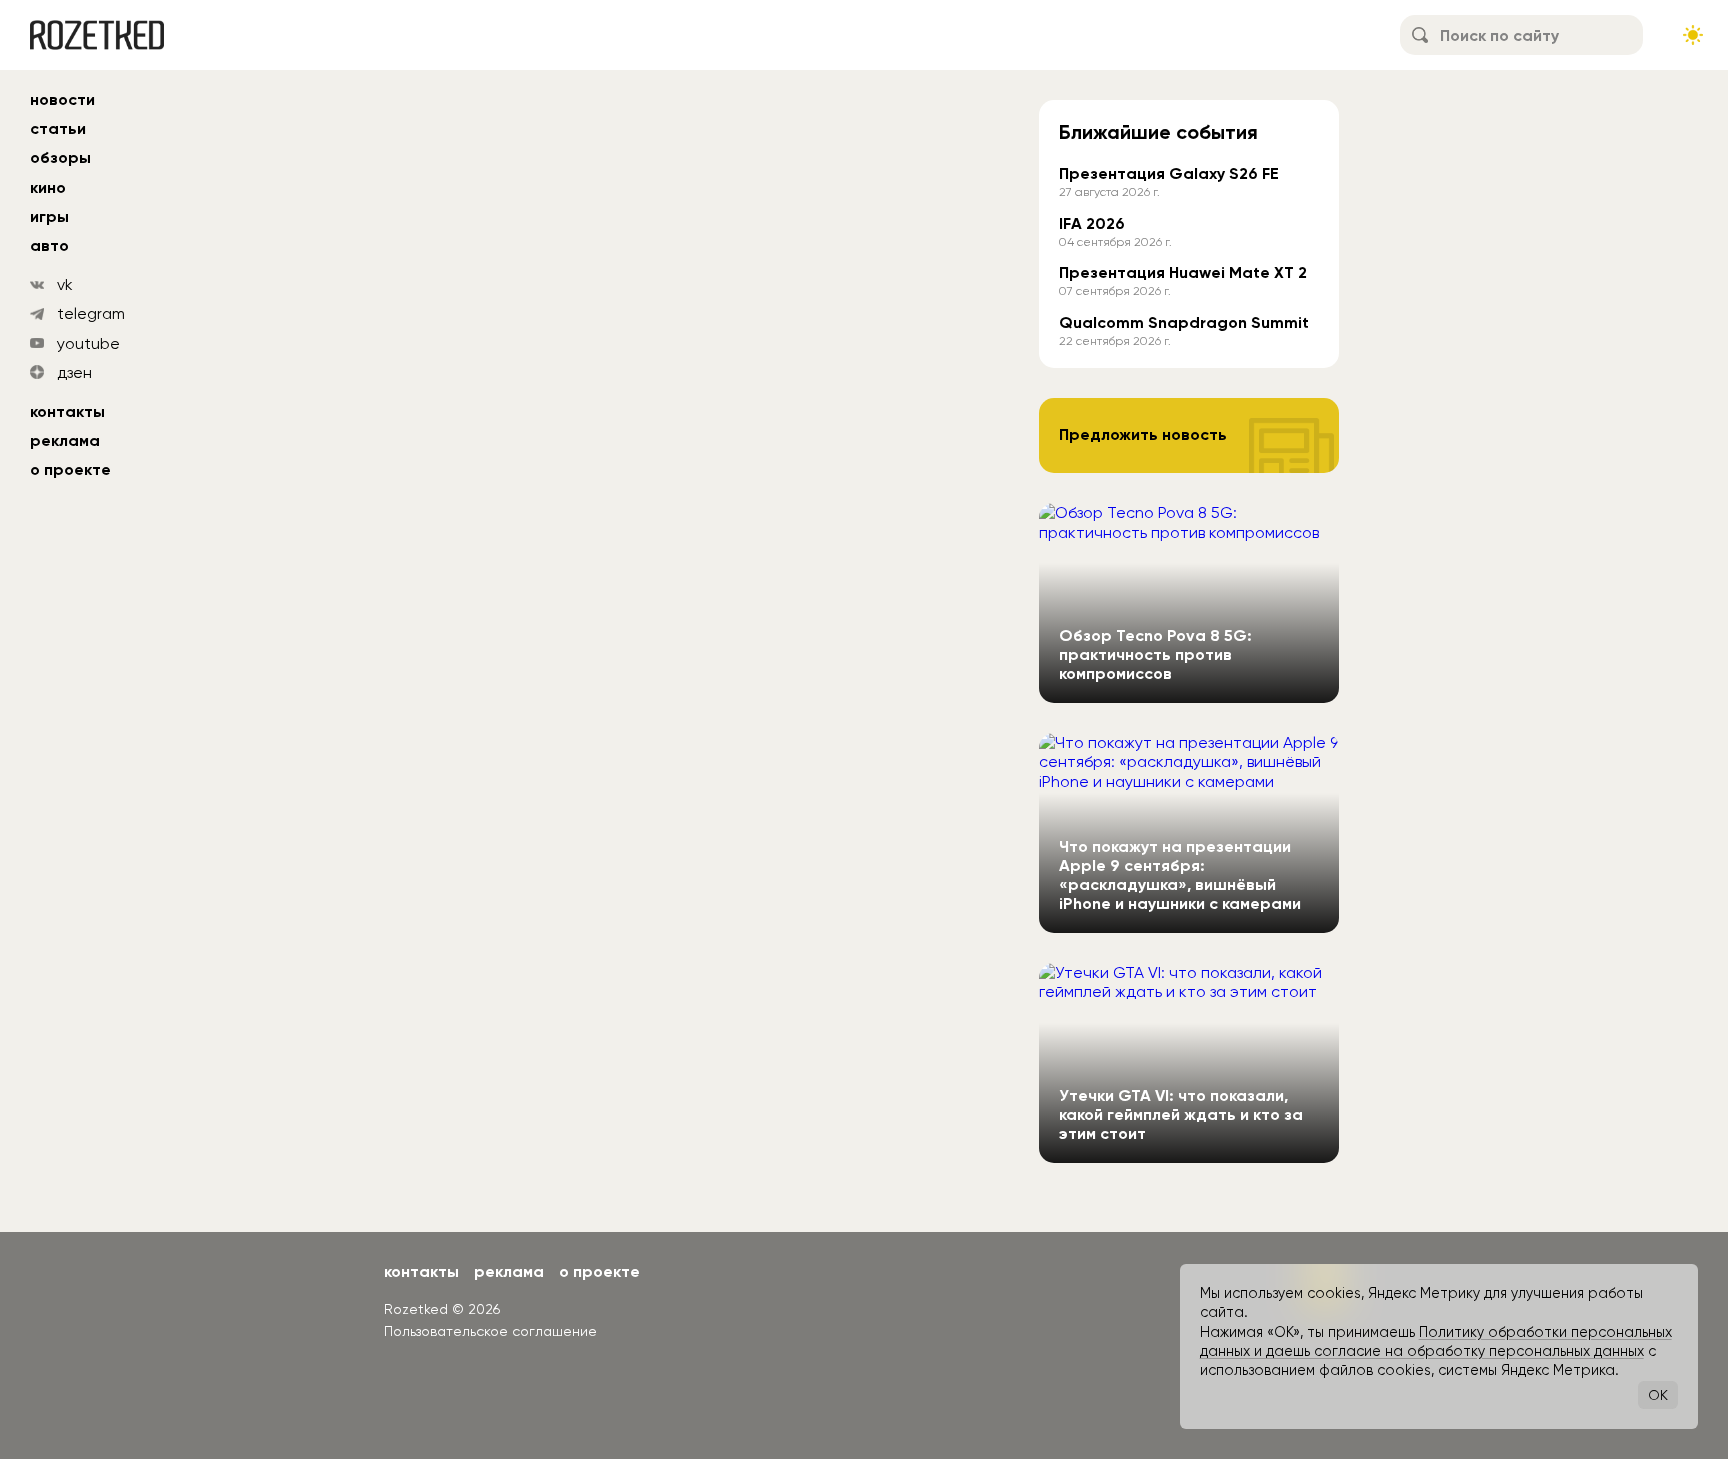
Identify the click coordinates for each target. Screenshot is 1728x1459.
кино (48, 187)
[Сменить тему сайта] (1693, 35)
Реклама (65, 440)
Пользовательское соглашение (490, 1331)
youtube (88, 343)
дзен (74, 372)
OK (1658, 1395)
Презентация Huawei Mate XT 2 (1183, 272)
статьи (58, 128)
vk (65, 284)
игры (49, 216)
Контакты (67, 411)
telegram (91, 313)
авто (49, 245)
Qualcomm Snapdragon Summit (1184, 322)
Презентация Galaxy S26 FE (1169, 173)
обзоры (60, 157)
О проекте (70, 469)
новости (62, 99)
